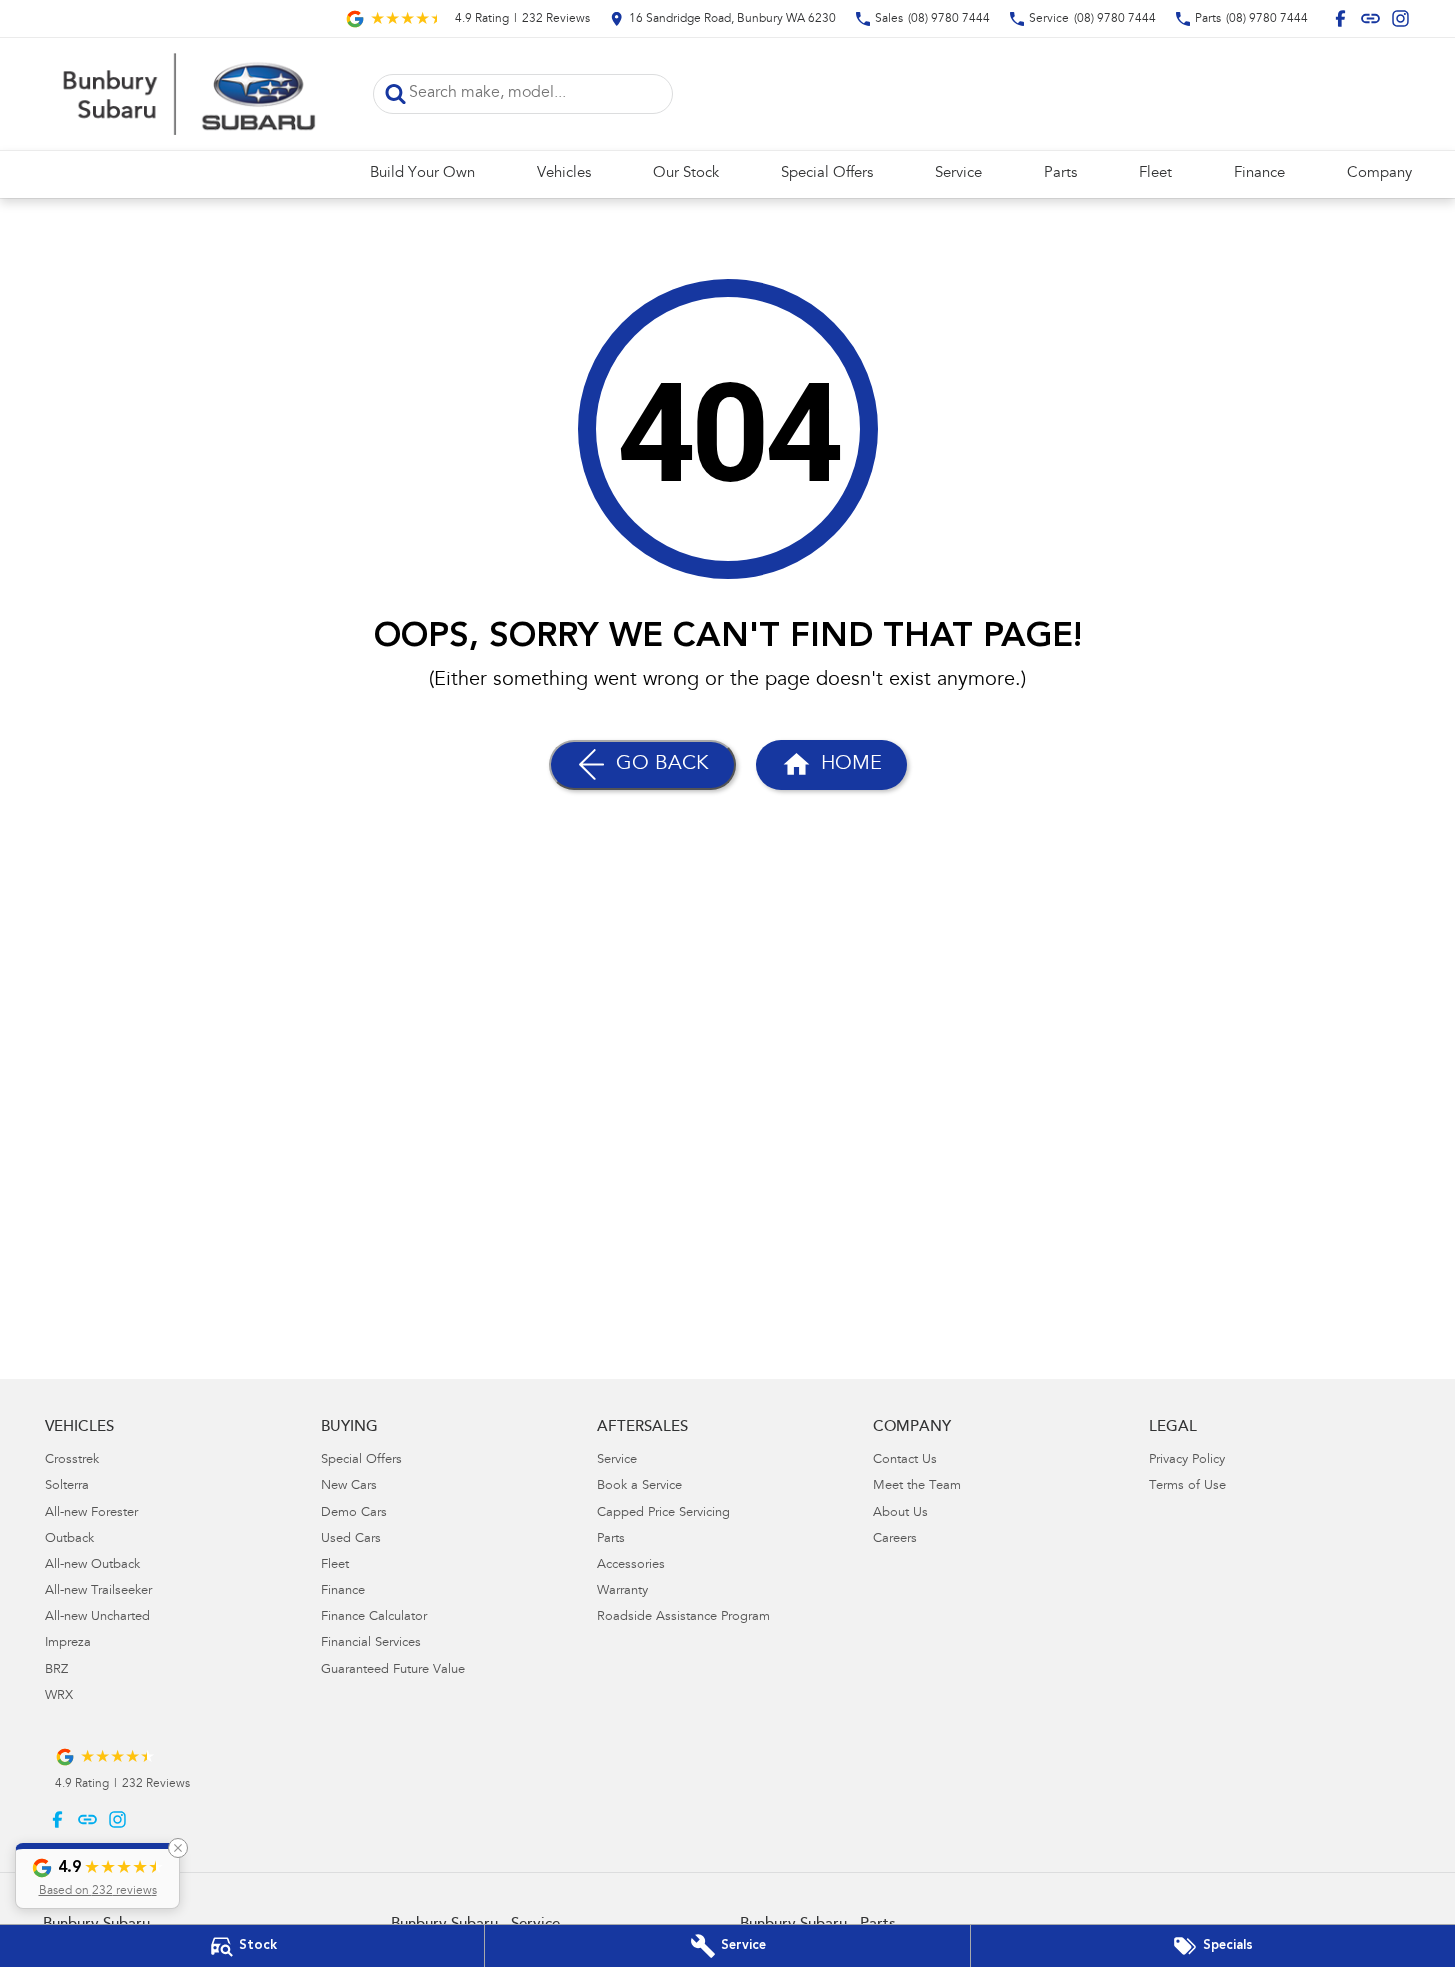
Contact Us (905, 1460)
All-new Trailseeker (98, 1591)
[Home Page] (193, 94)
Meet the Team (917, 1486)
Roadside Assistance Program (683, 1617)
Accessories (631, 1565)
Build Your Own (422, 173)
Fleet (1155, 173)
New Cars (349, 1486)
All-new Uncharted (97, 1617)
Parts (1060, 173)
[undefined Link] (1370, 18)
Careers (895, 1539)
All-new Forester (91, 1513)
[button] (97, 1876)
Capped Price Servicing (663, 1513)
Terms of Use (1187, 1486)
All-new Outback (92, 1565)
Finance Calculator (374, 1617)
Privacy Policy (1187, 1460)
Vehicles (564, 173)
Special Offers (827, 173)
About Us (900, 1513)
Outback (69, 1539)
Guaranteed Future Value (393, 1670)
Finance (1259, 173)
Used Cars (351, 1539)
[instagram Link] (1400, 18)
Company (1379, 173)
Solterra (67, 1486)
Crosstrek (72, 1460)
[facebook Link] (1340, 18)
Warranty (622, 1591)
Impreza (68, 1643)
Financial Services (371, 1643)
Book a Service (639, 1486)
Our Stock (686, 173)
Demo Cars (354, 1513)
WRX (59, 1696)
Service (958, 173)
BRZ (56, 1670)
